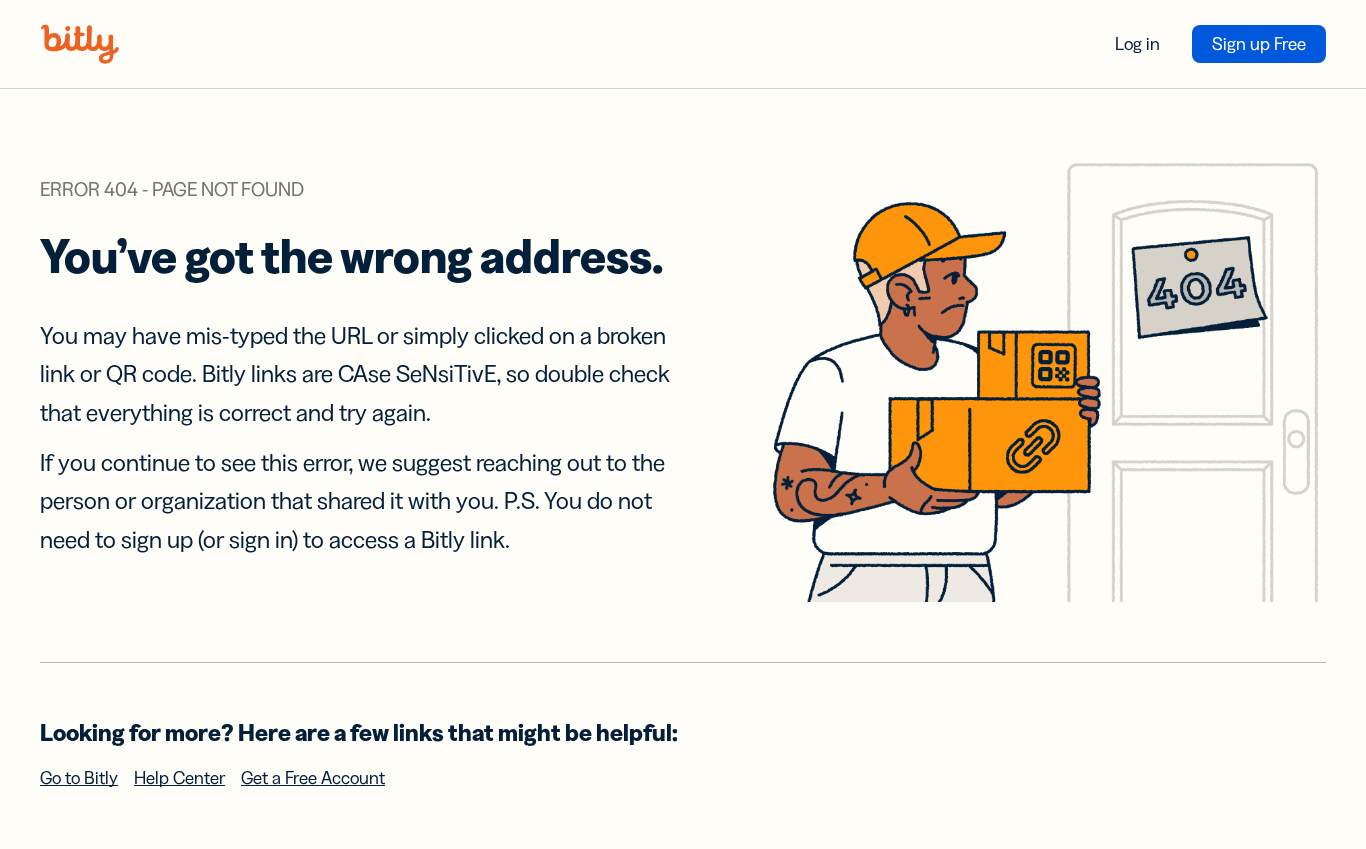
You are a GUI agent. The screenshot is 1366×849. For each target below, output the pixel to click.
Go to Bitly (79, 778)
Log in (1137, 44)
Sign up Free (1259, 44)
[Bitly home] (80, 44)
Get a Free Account (313, 778)
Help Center (179, 778)
